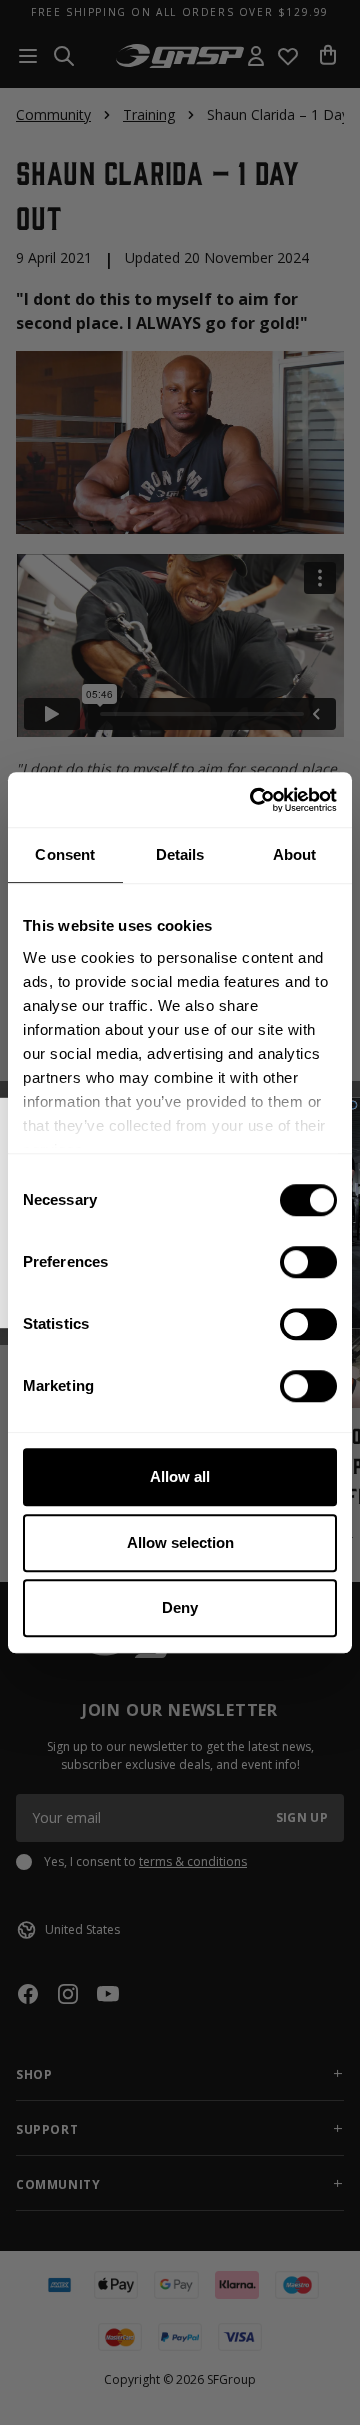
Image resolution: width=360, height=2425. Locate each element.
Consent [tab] (65, 854)
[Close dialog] (352, 1104)
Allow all (180, 1476)
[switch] (308, 1262)
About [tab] (295, 854)
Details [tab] (180, 854)
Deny (180, 1607)
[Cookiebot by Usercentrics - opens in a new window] (254, 800)
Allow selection (180, 1542)
